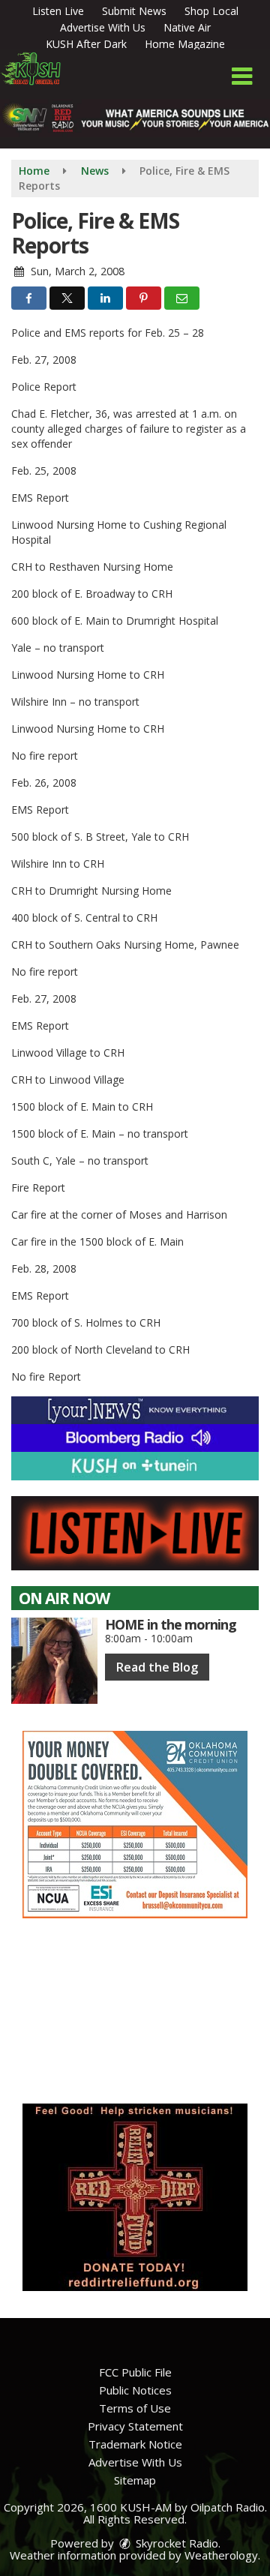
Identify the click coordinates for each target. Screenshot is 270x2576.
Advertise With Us (103, 27)
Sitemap (135, 2480)
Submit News (134, 11)
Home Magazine (185, 44)
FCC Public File (135, 2372)
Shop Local (211, 11)
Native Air (187, 27)
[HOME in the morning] (54, 1661)
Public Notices (135, 2390)
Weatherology (221, 2555)
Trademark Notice (135, 2444)
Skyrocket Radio (175, 2543)
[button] (242, 76)
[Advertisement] (135, 1825)
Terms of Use (135, 2408)
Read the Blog (157, 1667)
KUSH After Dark (86, 44)
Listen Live (58, 11)
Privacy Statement (135, 2426)
